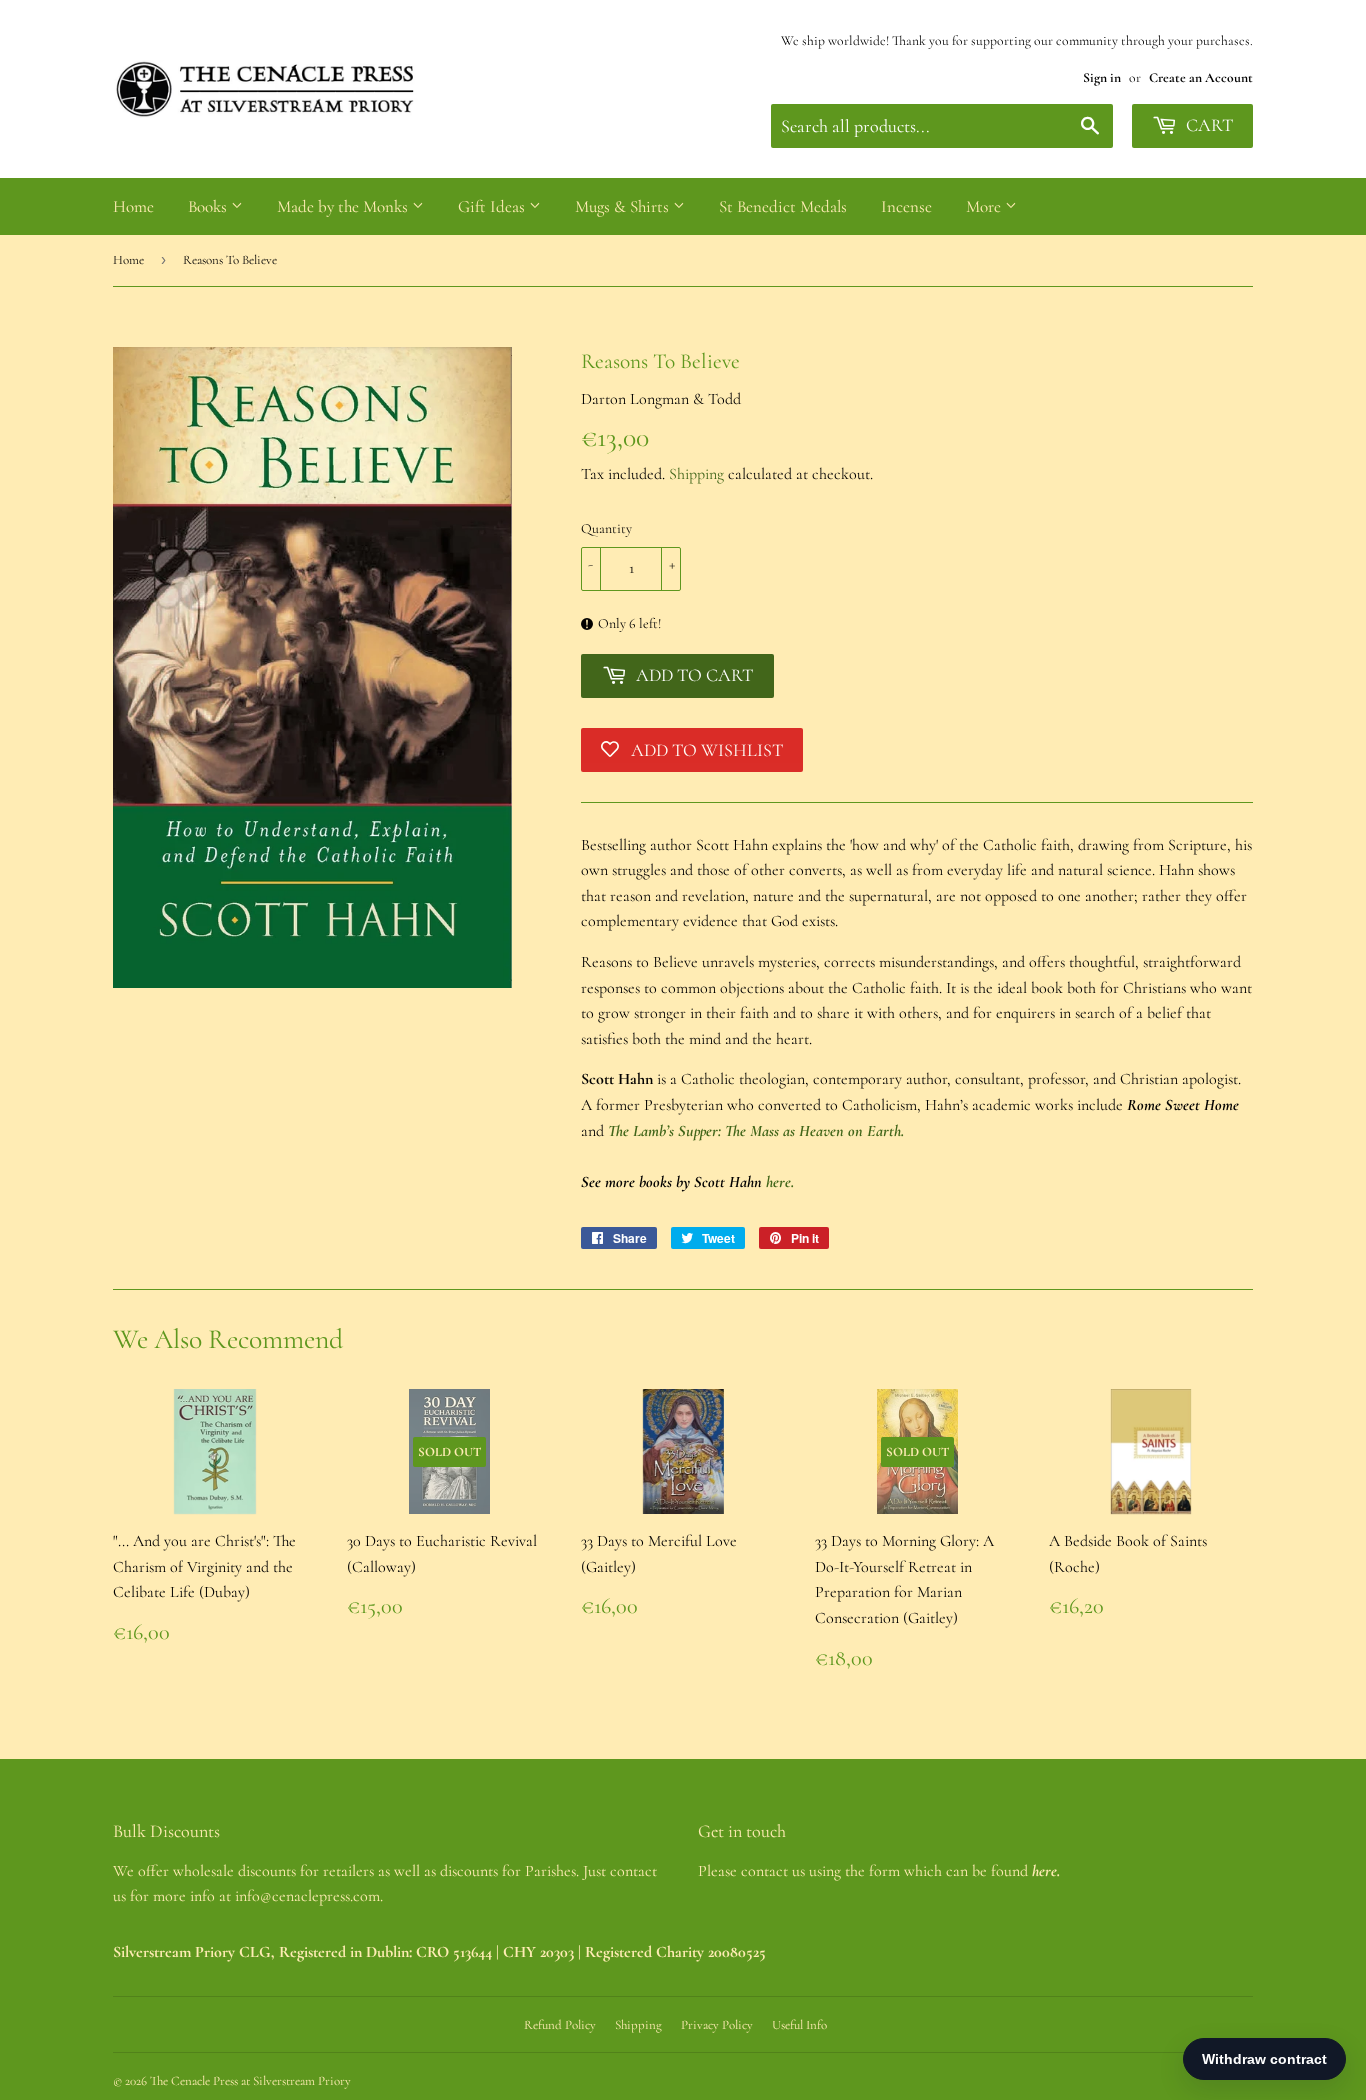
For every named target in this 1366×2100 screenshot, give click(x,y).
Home (133, 206)
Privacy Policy (717, 2025)
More (985, 206)
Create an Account (1201, 77)
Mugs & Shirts (624, 206)
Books (209, 206)
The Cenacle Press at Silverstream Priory (250, 2081)
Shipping (696, 474)
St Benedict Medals (783, 206)
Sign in (1102, 77)
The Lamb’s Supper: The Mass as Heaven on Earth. (756, 1131)
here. (780, 1182)
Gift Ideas (493, 206)
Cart (1207, 125)
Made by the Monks (344, 206)
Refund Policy (560, 2025)
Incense (906, 206)
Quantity (606, 528)
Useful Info (799, 2025)
